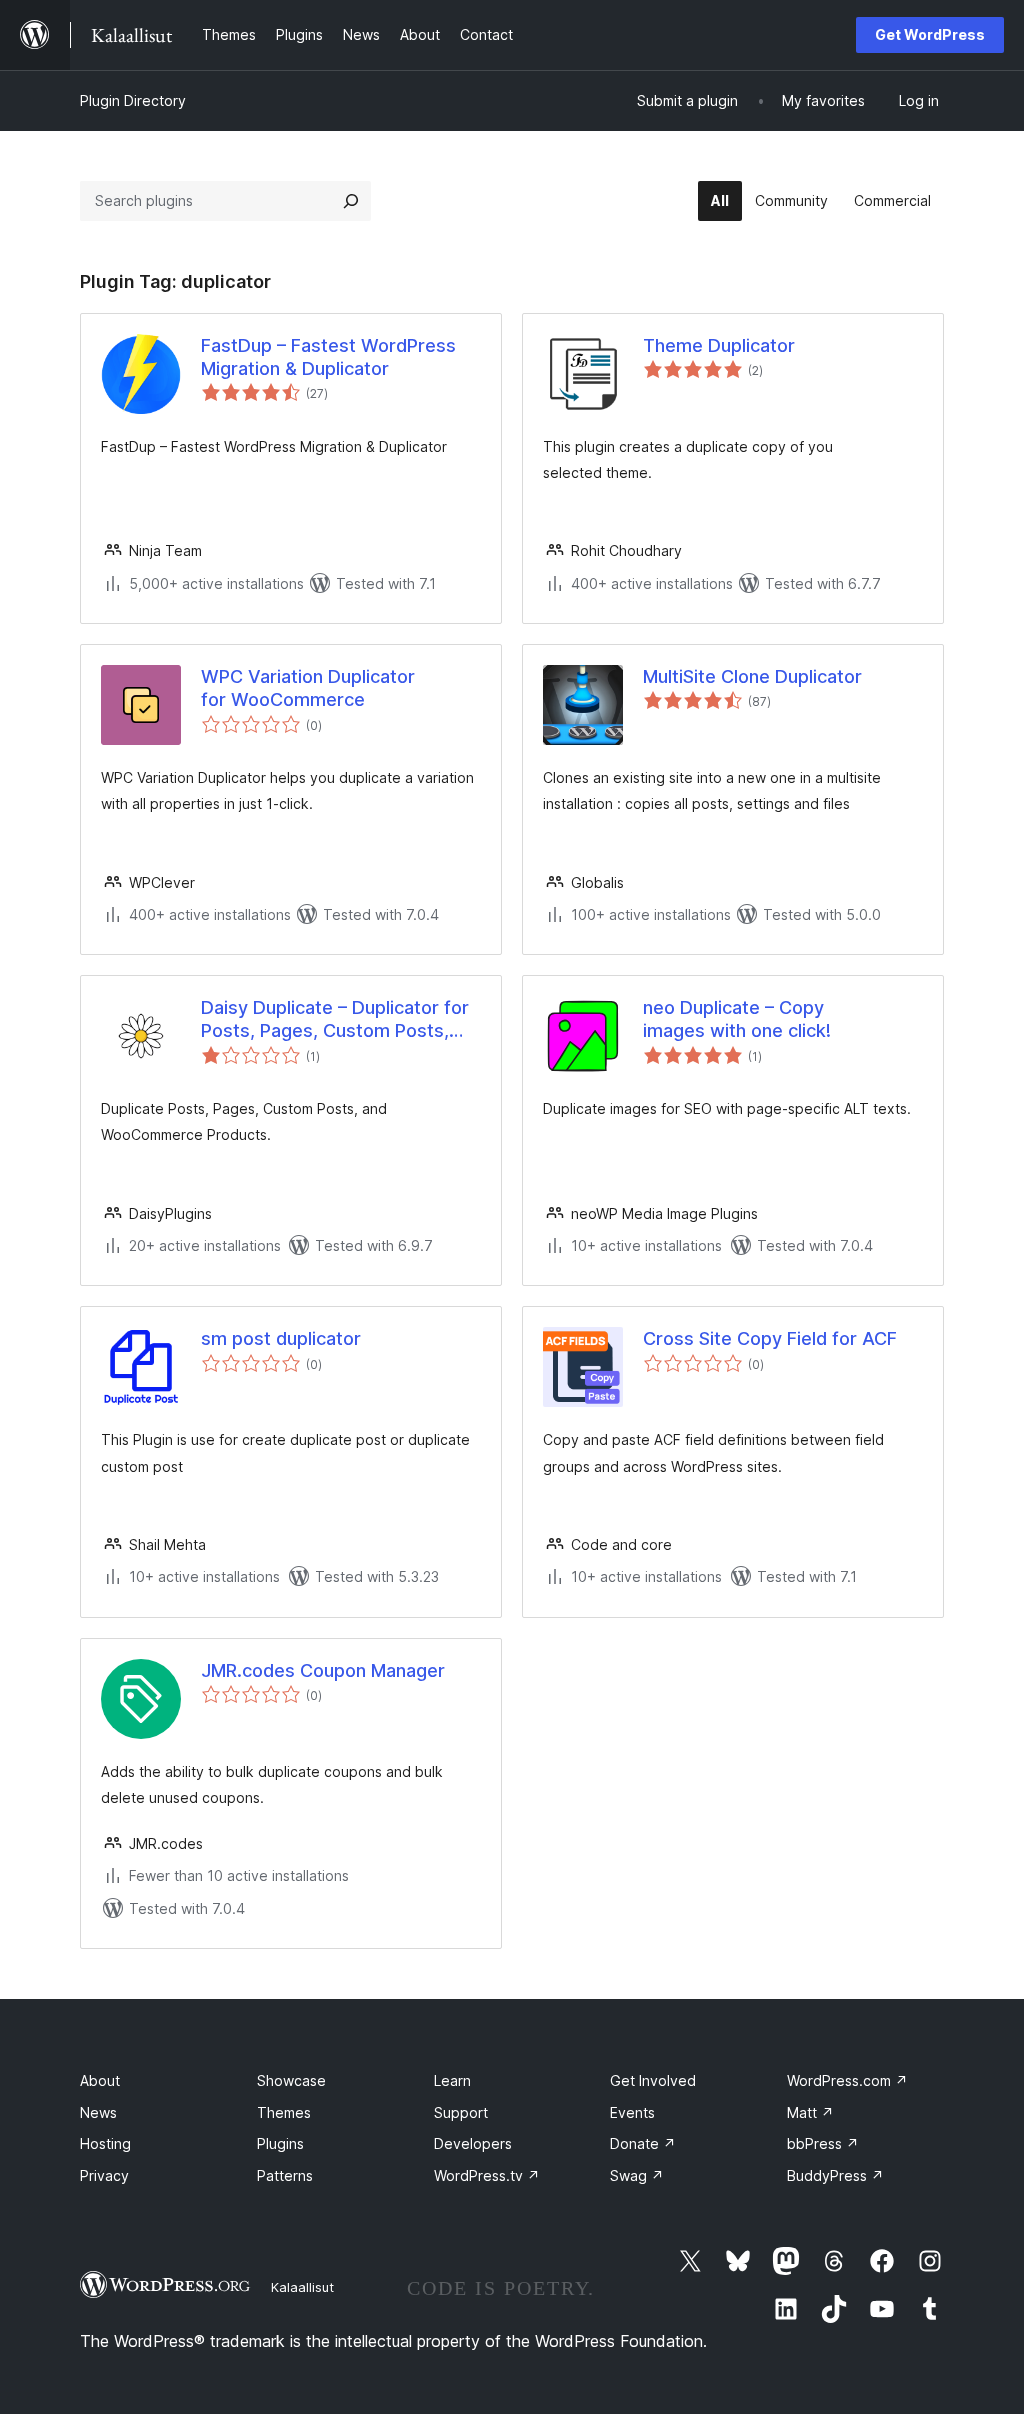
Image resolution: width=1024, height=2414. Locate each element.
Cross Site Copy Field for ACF (770, 1338)
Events (632, 2112)
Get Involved (653, 2080)
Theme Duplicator (719, 345)
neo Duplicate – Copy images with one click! (737, 1019)
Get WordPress (930, 34)
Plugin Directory (133, 100)
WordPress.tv (487, 2175)
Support (461, 2112)
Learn (452, 2080)
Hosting (105, 2143)
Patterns (285, 2175)
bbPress (823, 2143)
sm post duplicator (281, 1338)
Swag (637, 2175)
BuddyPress (835, 2175)
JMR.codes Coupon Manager (323, 1670)
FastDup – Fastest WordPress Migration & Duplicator (328, 357)
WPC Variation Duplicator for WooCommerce (308, 688)
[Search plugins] (351, 201)
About (100, 2080)
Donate (643, 2143)
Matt (810, 2112)
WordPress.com (847, 2080)
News (98, 2112)
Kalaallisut (302, 2287)
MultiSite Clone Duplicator (752, 676)
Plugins (280, 2143)
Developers (473, 2143)
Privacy (104, 2175)
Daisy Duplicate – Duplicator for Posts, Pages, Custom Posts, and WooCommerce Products (335, 1020)
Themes (284, 2112)
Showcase (291, 2080)
